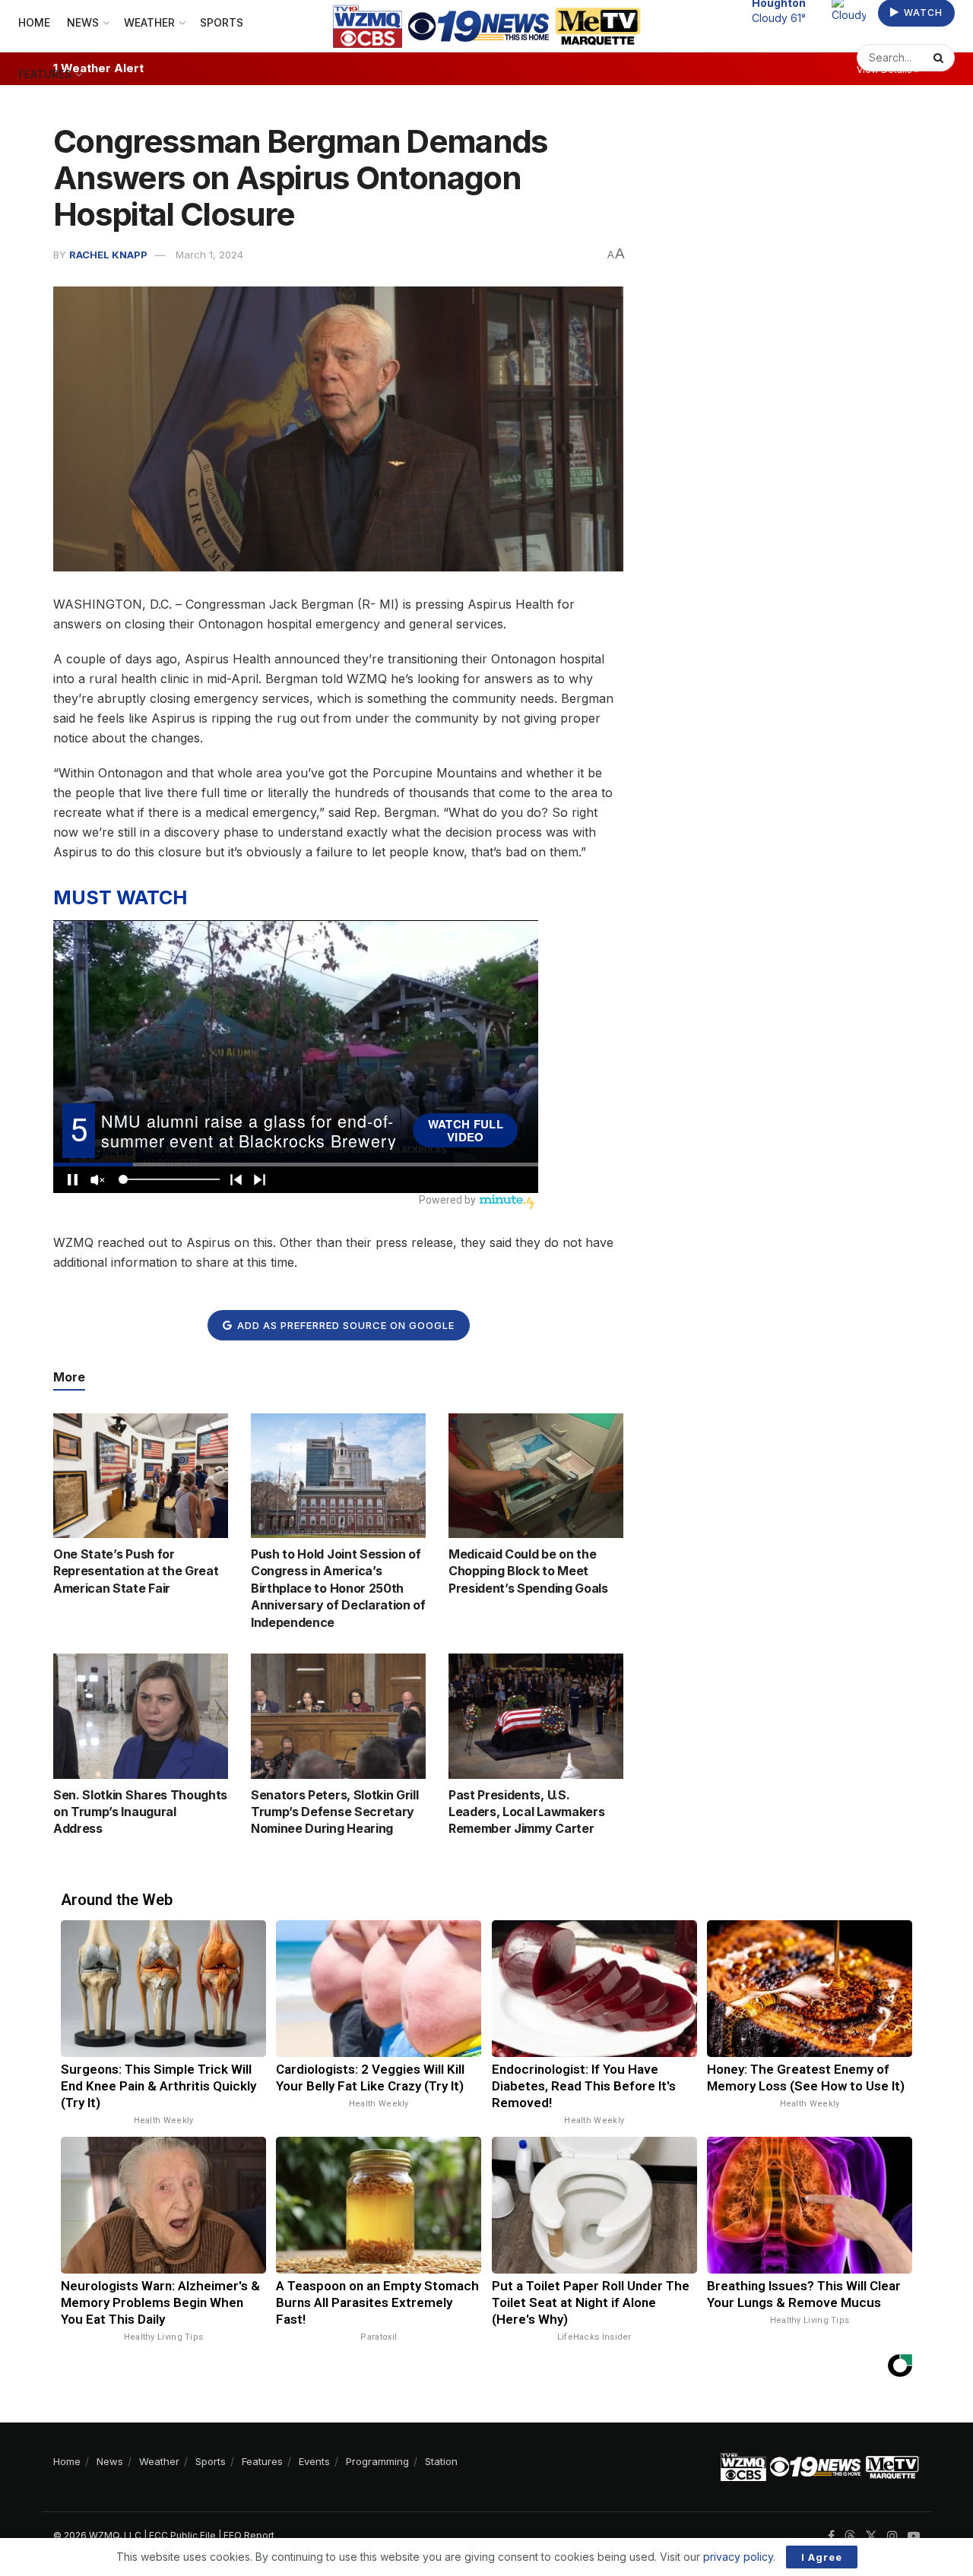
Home (67, 2461)
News (110, 2461)
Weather (159, 2461)
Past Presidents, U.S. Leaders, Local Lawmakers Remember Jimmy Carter (526, 1812)
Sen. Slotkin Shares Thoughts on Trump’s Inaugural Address (140, 1812)
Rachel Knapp (108, 255)
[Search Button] (940, 58)
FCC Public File (182, 2535)
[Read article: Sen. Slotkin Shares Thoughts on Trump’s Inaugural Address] (141, 1716)
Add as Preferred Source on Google (344, 1325)
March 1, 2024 (209, 255)
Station (441, 2461)
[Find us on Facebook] (831, 2536)
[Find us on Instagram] (892, 2536)
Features (45, 74)
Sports (211, 2461)
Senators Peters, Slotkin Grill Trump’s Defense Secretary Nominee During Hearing (334, 1812)
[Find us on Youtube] (914, 2536)
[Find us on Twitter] (871, 2536)
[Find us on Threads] (850, 2536)
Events (314, 2461)
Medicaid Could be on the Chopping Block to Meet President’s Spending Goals (528, 1571)
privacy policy (738, 2557)
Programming (377, 2461)
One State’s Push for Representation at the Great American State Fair (136, 1571)
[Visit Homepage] (487, 26)
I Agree (822, 2557)
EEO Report (249, 2535)
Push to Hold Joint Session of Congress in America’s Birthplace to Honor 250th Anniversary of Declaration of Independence (338, 1588)
